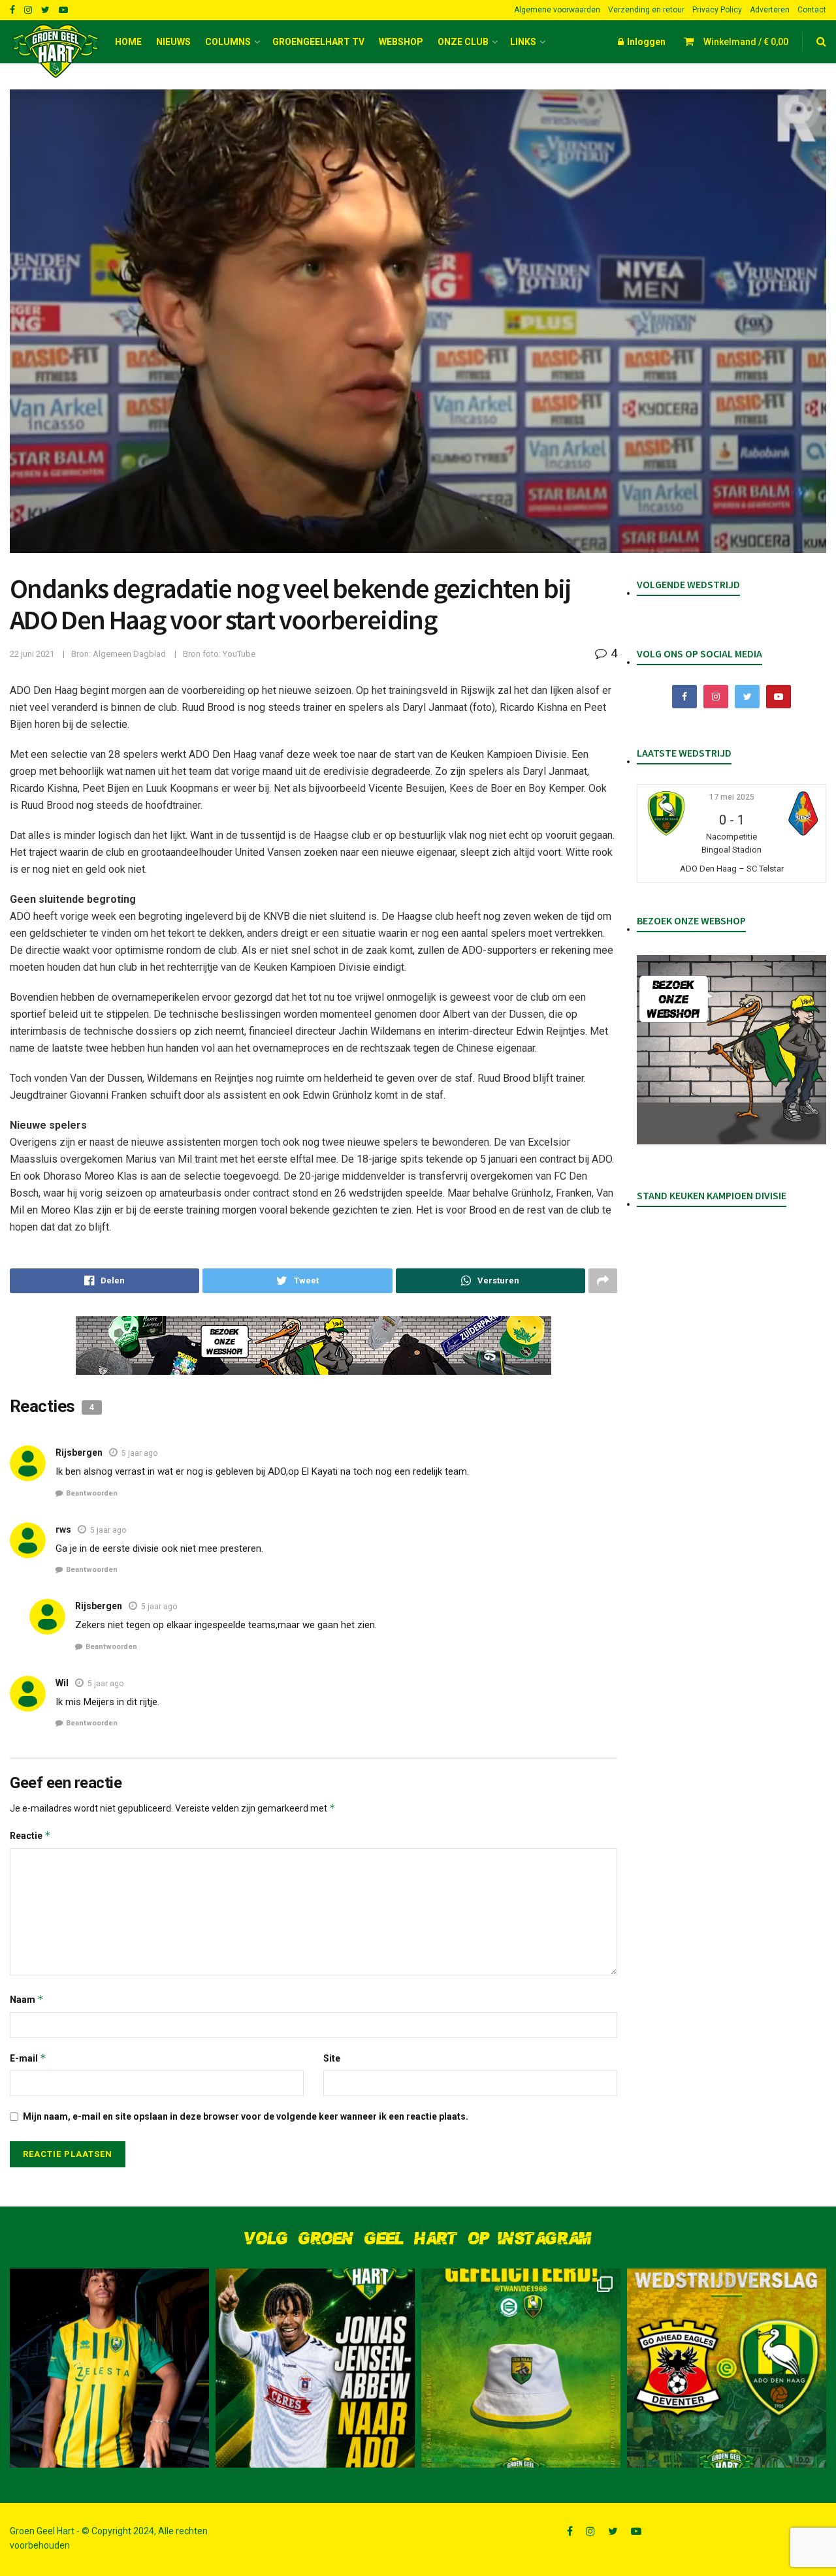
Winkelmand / (746, 42)
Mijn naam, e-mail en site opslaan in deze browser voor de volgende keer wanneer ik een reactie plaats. (246, 2116)
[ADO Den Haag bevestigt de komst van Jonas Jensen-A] (109, 2368)
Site (332, 2058)
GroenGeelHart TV (318, 42)
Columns (228, 42)
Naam (27, 1999)
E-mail (28, 2058)
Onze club (463, 42)
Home (128, 42)
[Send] (490, 1281)
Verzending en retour (646, 10)
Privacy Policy (717, 10)
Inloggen (645, 42)
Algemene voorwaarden (557, 10)
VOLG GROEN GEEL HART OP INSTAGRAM (418, 2239)
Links (523, 42)
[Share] (104, 1281)
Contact (812, 10)
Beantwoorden (92, 1493)
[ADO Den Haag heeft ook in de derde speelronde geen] (727, 2368)
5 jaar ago (139, 1453)
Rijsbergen (79, 1453)
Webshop (401, 42)
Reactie (30, 1835)
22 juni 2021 (32, 654)
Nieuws (173, 42)
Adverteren (770, 10)
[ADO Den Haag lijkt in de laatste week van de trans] (315, 2368)
